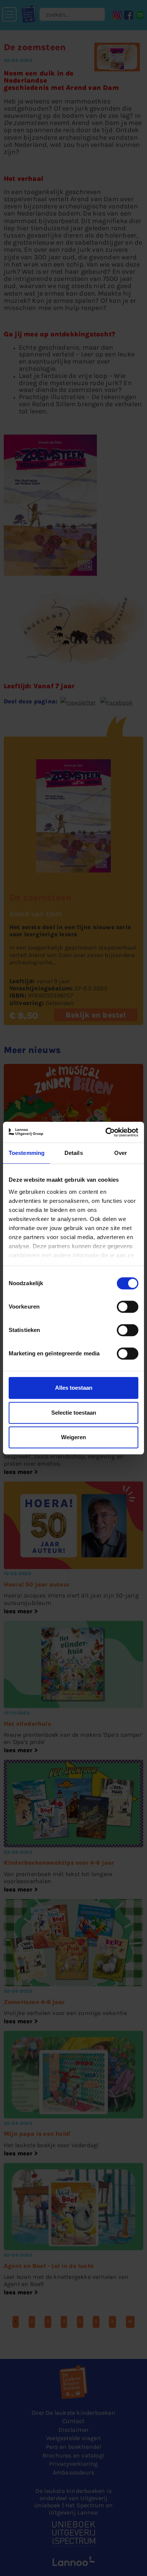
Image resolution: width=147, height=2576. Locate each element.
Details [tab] (74, 1153)
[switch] (128, 1307)
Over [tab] (121, 1153)
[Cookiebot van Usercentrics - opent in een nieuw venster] (106, 1132)
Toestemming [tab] (27, 1153)
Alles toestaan (74, 1388)
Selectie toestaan (74, 1413)
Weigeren (73, 1437)
